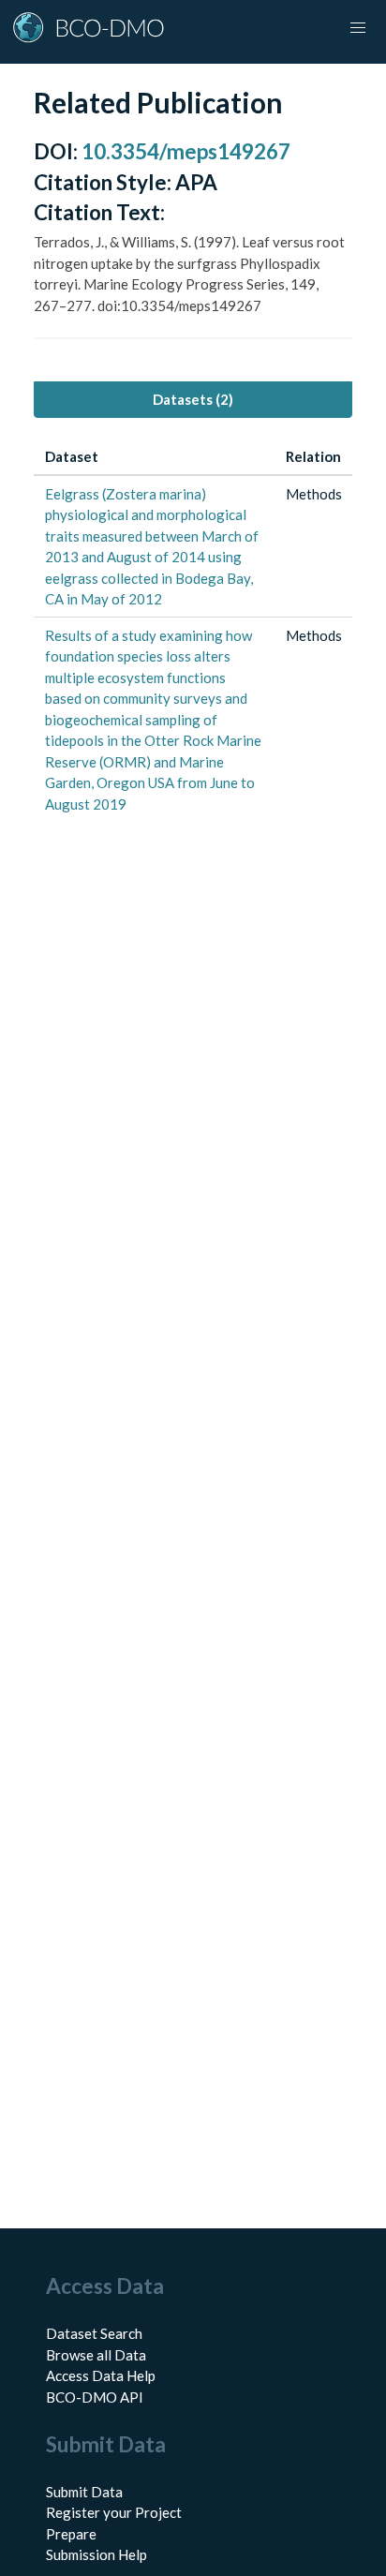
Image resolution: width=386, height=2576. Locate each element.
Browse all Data (96, 2355)
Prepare (71, 2534)
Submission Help (96, 2554)
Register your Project (114, 2512)
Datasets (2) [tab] (193, 399)
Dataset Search (94, 2333)
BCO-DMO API (95, 2397)
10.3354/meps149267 (186, 151)
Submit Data (84, 2492)
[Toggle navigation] (358, 28)
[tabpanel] (193, 631)
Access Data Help (101, 2375)
